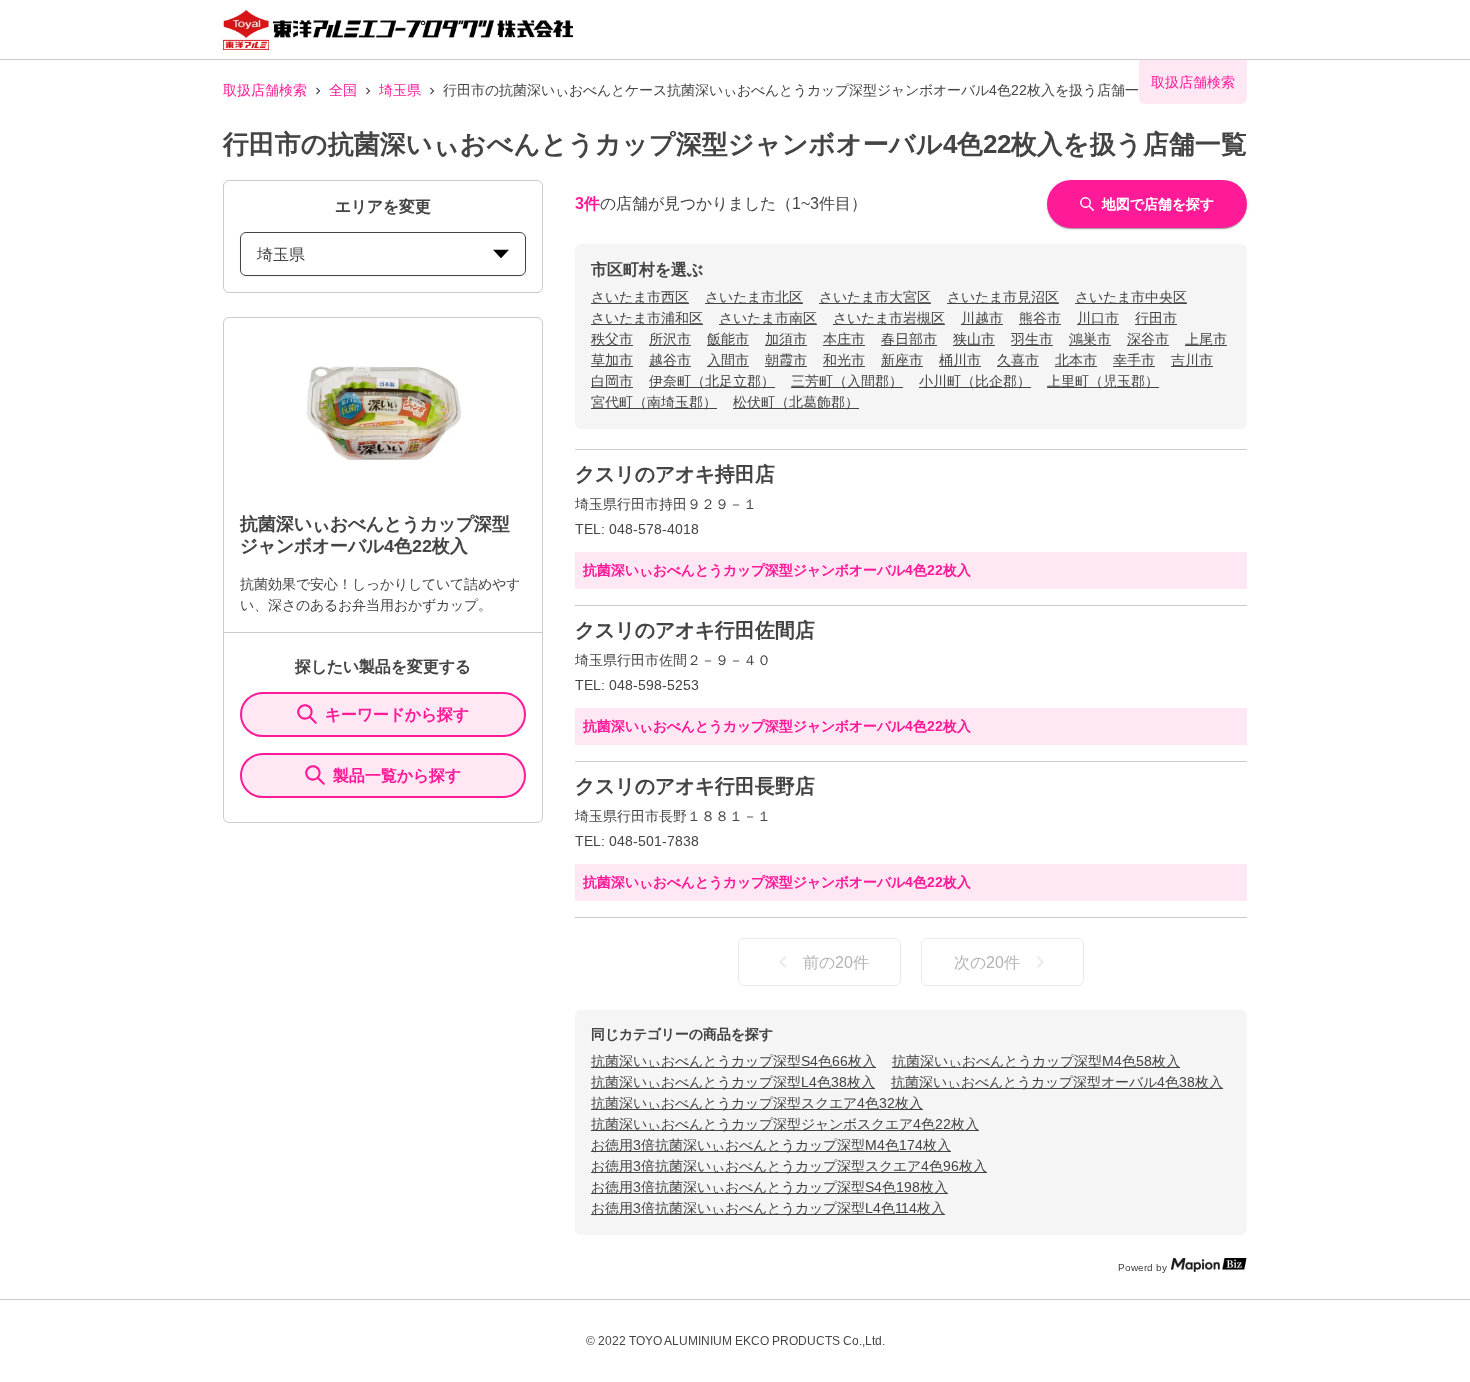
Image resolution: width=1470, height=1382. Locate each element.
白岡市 (612, 381)
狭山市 (974, 339)
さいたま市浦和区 (647, 318)
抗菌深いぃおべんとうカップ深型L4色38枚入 (733, 1082)
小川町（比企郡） (975, 381)
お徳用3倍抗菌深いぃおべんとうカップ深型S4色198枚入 (769, 1187)
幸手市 (1134, 360)
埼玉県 (400, 90)
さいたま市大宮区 (875, 297)
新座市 (902, 360)
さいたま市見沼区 (1003, 297)
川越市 (982, 318)
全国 (343, 90)
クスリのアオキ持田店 (675, 474)
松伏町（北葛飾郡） (796, 402)
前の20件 (836, 962)
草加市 (612, 360)
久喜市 (1018, 360)
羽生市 (1032, 339)
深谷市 (1148, 339)
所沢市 (670, 339)
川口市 (1098, 318)
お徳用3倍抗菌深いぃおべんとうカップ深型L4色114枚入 (768, 1208)
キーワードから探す (397, 714)
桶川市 (960, 360)
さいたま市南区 (768, 318)
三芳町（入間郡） (847, 381)
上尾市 (1206, 339)
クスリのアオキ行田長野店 (695, 786)
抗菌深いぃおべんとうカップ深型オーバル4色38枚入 (1057, 1082)
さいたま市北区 (754, 297)
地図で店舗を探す (1158, 204)
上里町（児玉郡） (1103, 381)
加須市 (786, 339)
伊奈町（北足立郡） (712, 381)
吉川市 (1192, 360)
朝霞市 (786, 360)
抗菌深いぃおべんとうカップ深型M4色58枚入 (1036, 1061)
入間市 (728, 360)
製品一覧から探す (397, 775)
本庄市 (844, 339)
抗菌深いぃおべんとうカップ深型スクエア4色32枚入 (757, 1103)
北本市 (1076, 360)
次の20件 (987, 962)
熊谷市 (1040, 318)
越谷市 (670, 360)
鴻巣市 (1090, 339)
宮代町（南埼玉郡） (654, 402)
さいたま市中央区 (1131, 297)
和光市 (844, 360)
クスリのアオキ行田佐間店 (695, 630)
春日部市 (909, 339)
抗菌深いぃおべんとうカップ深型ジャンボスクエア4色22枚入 (785, 1124)
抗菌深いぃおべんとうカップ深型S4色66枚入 (733, 1061)
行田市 (1156, 318)
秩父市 (612, 339)
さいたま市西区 (640, 297)
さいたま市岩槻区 (889, 318)
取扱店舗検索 (265, 90)
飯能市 (728, 339)
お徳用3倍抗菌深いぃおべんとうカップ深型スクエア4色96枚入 (789, 1166)
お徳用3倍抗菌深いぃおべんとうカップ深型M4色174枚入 (771, 1145)
